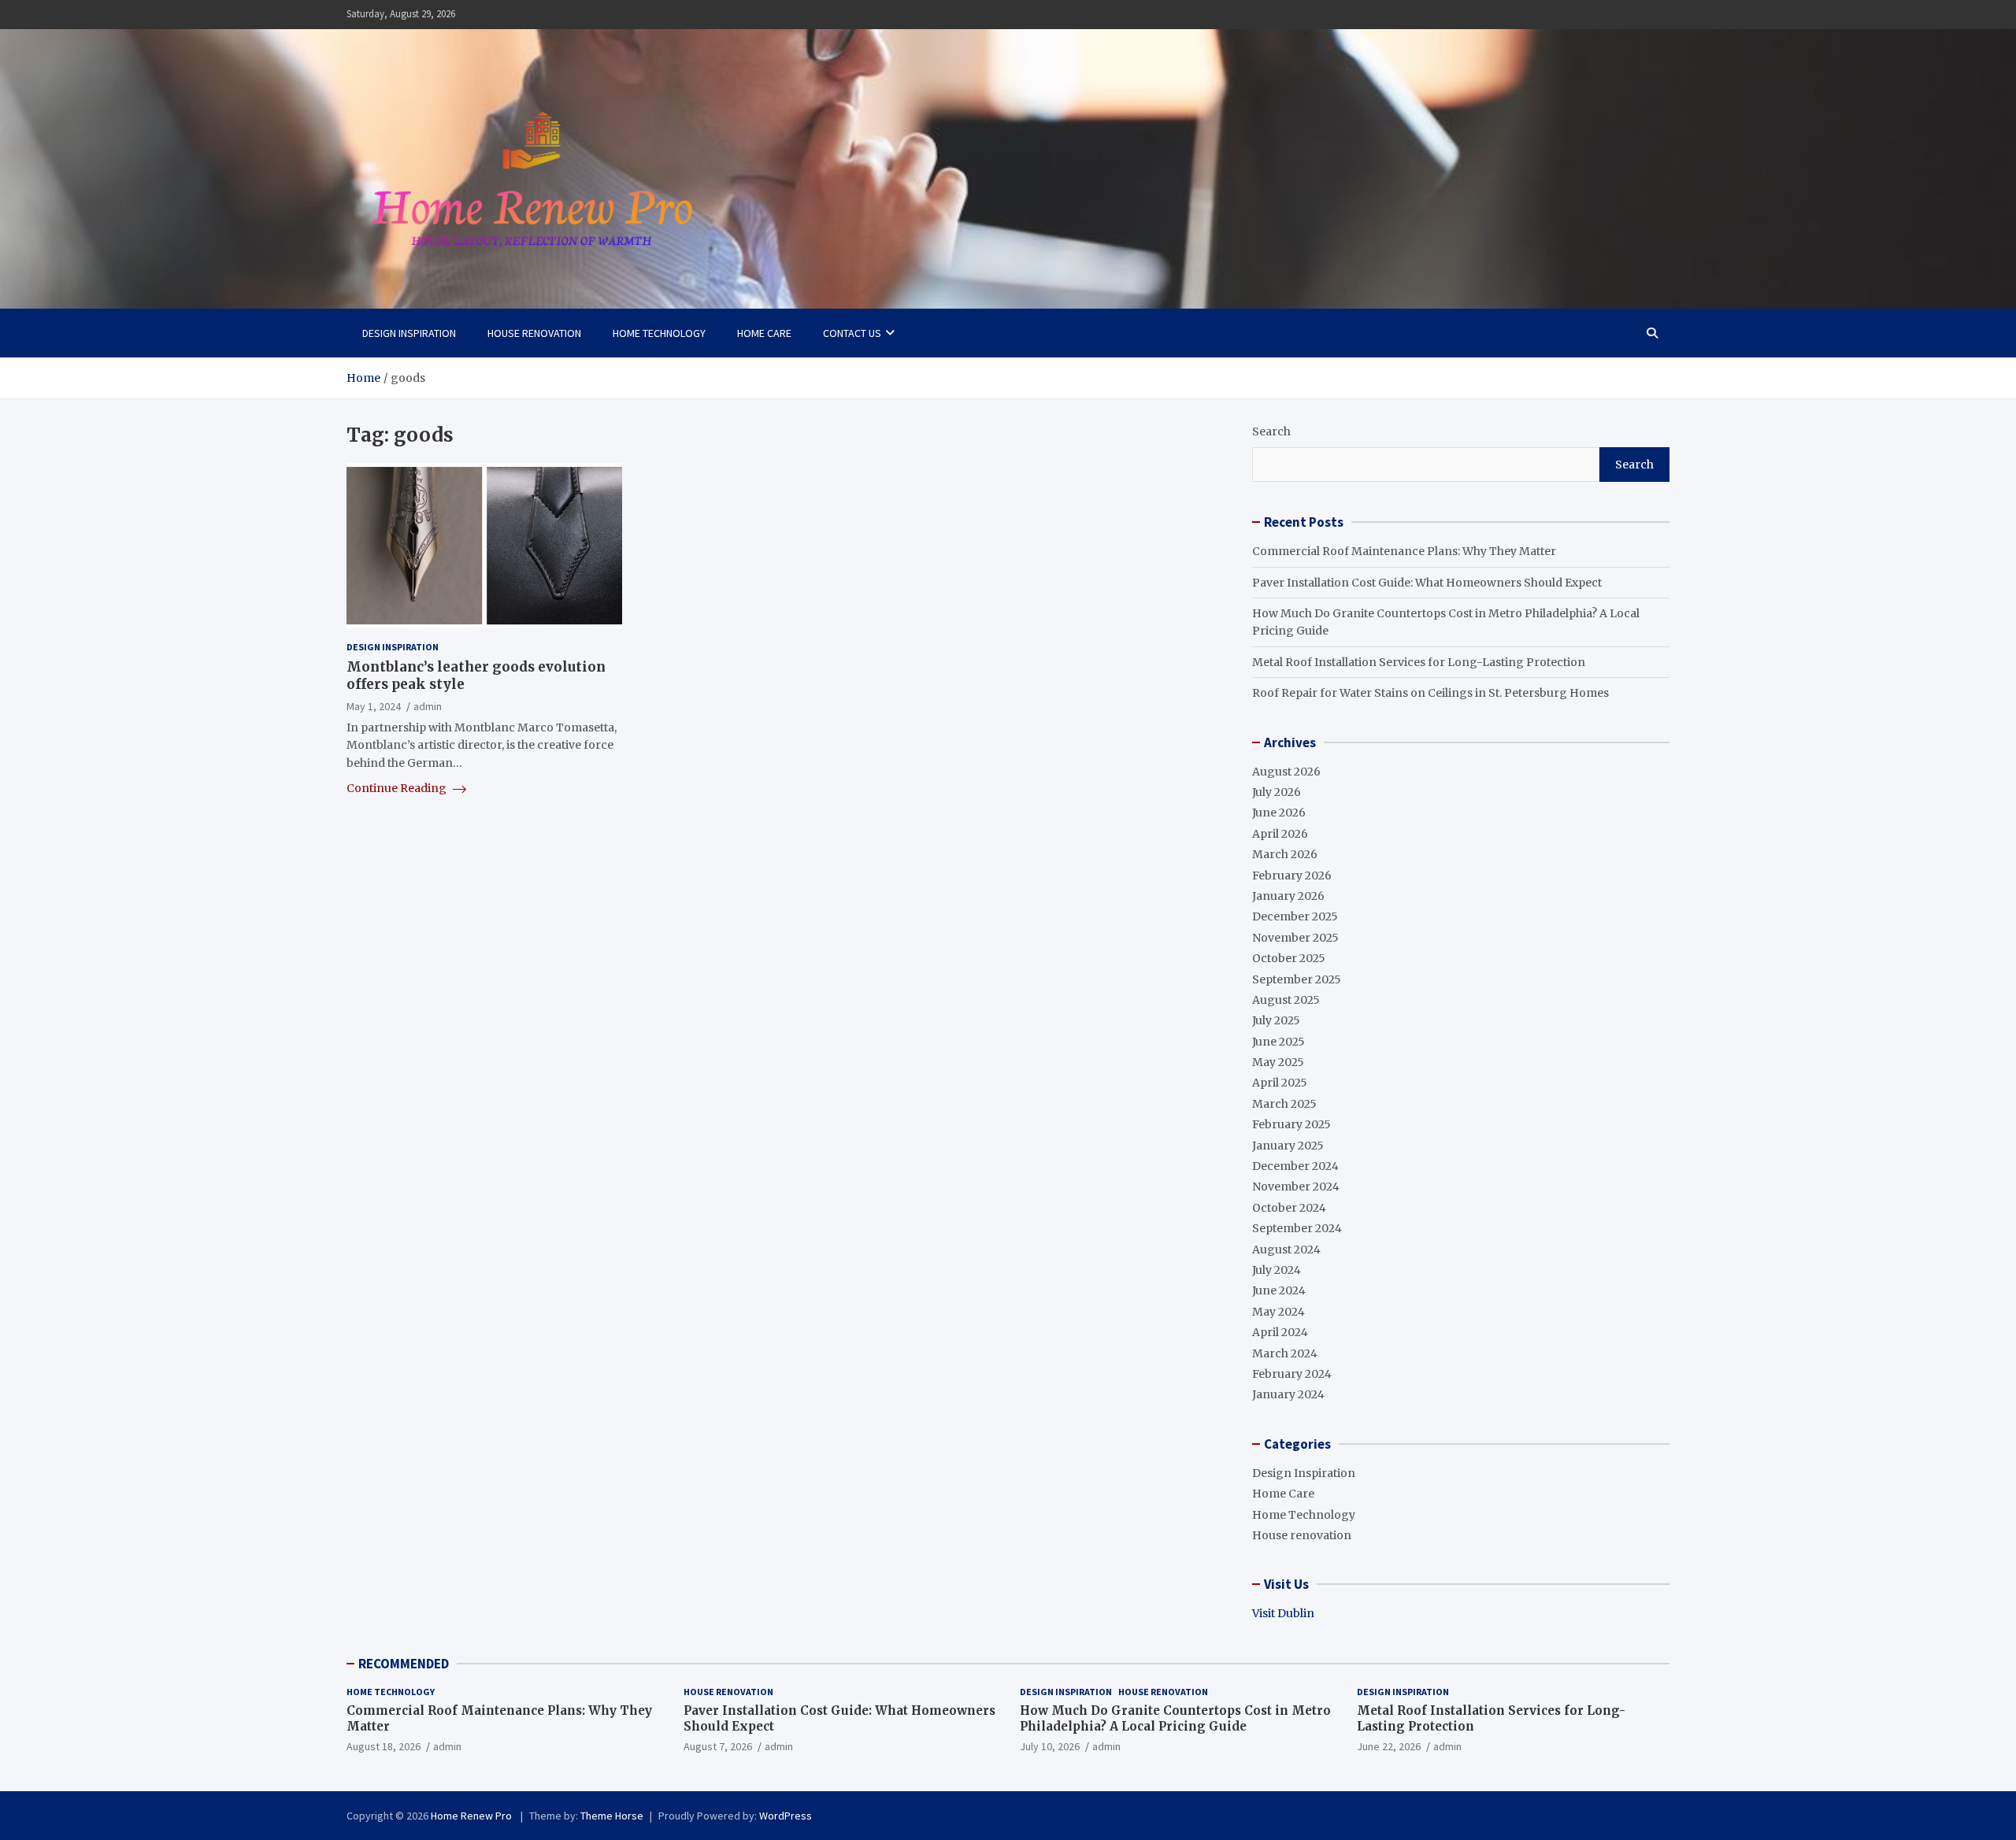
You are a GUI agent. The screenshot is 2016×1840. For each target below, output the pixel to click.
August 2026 (1286, 772)
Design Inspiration (409, 333)
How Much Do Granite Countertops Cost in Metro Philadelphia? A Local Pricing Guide (1175, 1718)
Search (1271, 431)
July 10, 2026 (1050, 1746)
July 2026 (1277, 792)
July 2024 (1277, 1270)
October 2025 (1289, 958)
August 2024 (1286, 1249)
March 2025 (1284, 1104)
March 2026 (1285, 854)
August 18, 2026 (384, 1746)
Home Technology (659, 333)
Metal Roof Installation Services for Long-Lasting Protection (1419, 662)
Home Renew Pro (472, 1816)
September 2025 (1297, 979)
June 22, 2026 (1389, 1746)
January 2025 (1288, 1146)
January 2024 (1288, 1394)
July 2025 (1276, 1020)
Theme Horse (612, 1816)
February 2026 (1292, 876)
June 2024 (1279, 1290)
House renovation (534, 333)
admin (428, 706)
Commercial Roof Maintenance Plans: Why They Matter (1404, 551)
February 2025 (1291, 1124)
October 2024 (1289, 1208)
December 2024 (1295, 1166)
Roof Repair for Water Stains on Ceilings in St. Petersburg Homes (1430, 693)
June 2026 (1279, 813)
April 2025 (1280, 1083)
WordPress (786, 1816)
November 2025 (1295, 938)
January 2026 (1288, 896)
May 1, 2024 (374, 706)
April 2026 (1280, 834)
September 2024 (1297, 1228)
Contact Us (852, 333)
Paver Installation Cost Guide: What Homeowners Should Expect (1427, 583)
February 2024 (1292, 1374)
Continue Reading (398, 788)
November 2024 (1296, 1187)
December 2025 (1295, 916)
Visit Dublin (1283, 1613)
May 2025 (1278, 1062)
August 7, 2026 (718, 1746)
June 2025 (1279, 1042)
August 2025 (1286, 1000)
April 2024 (1280, 1332)
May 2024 (1279, 1312)
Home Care (764, 333)
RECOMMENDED (404, 1664)
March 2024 (1285, 1353)
